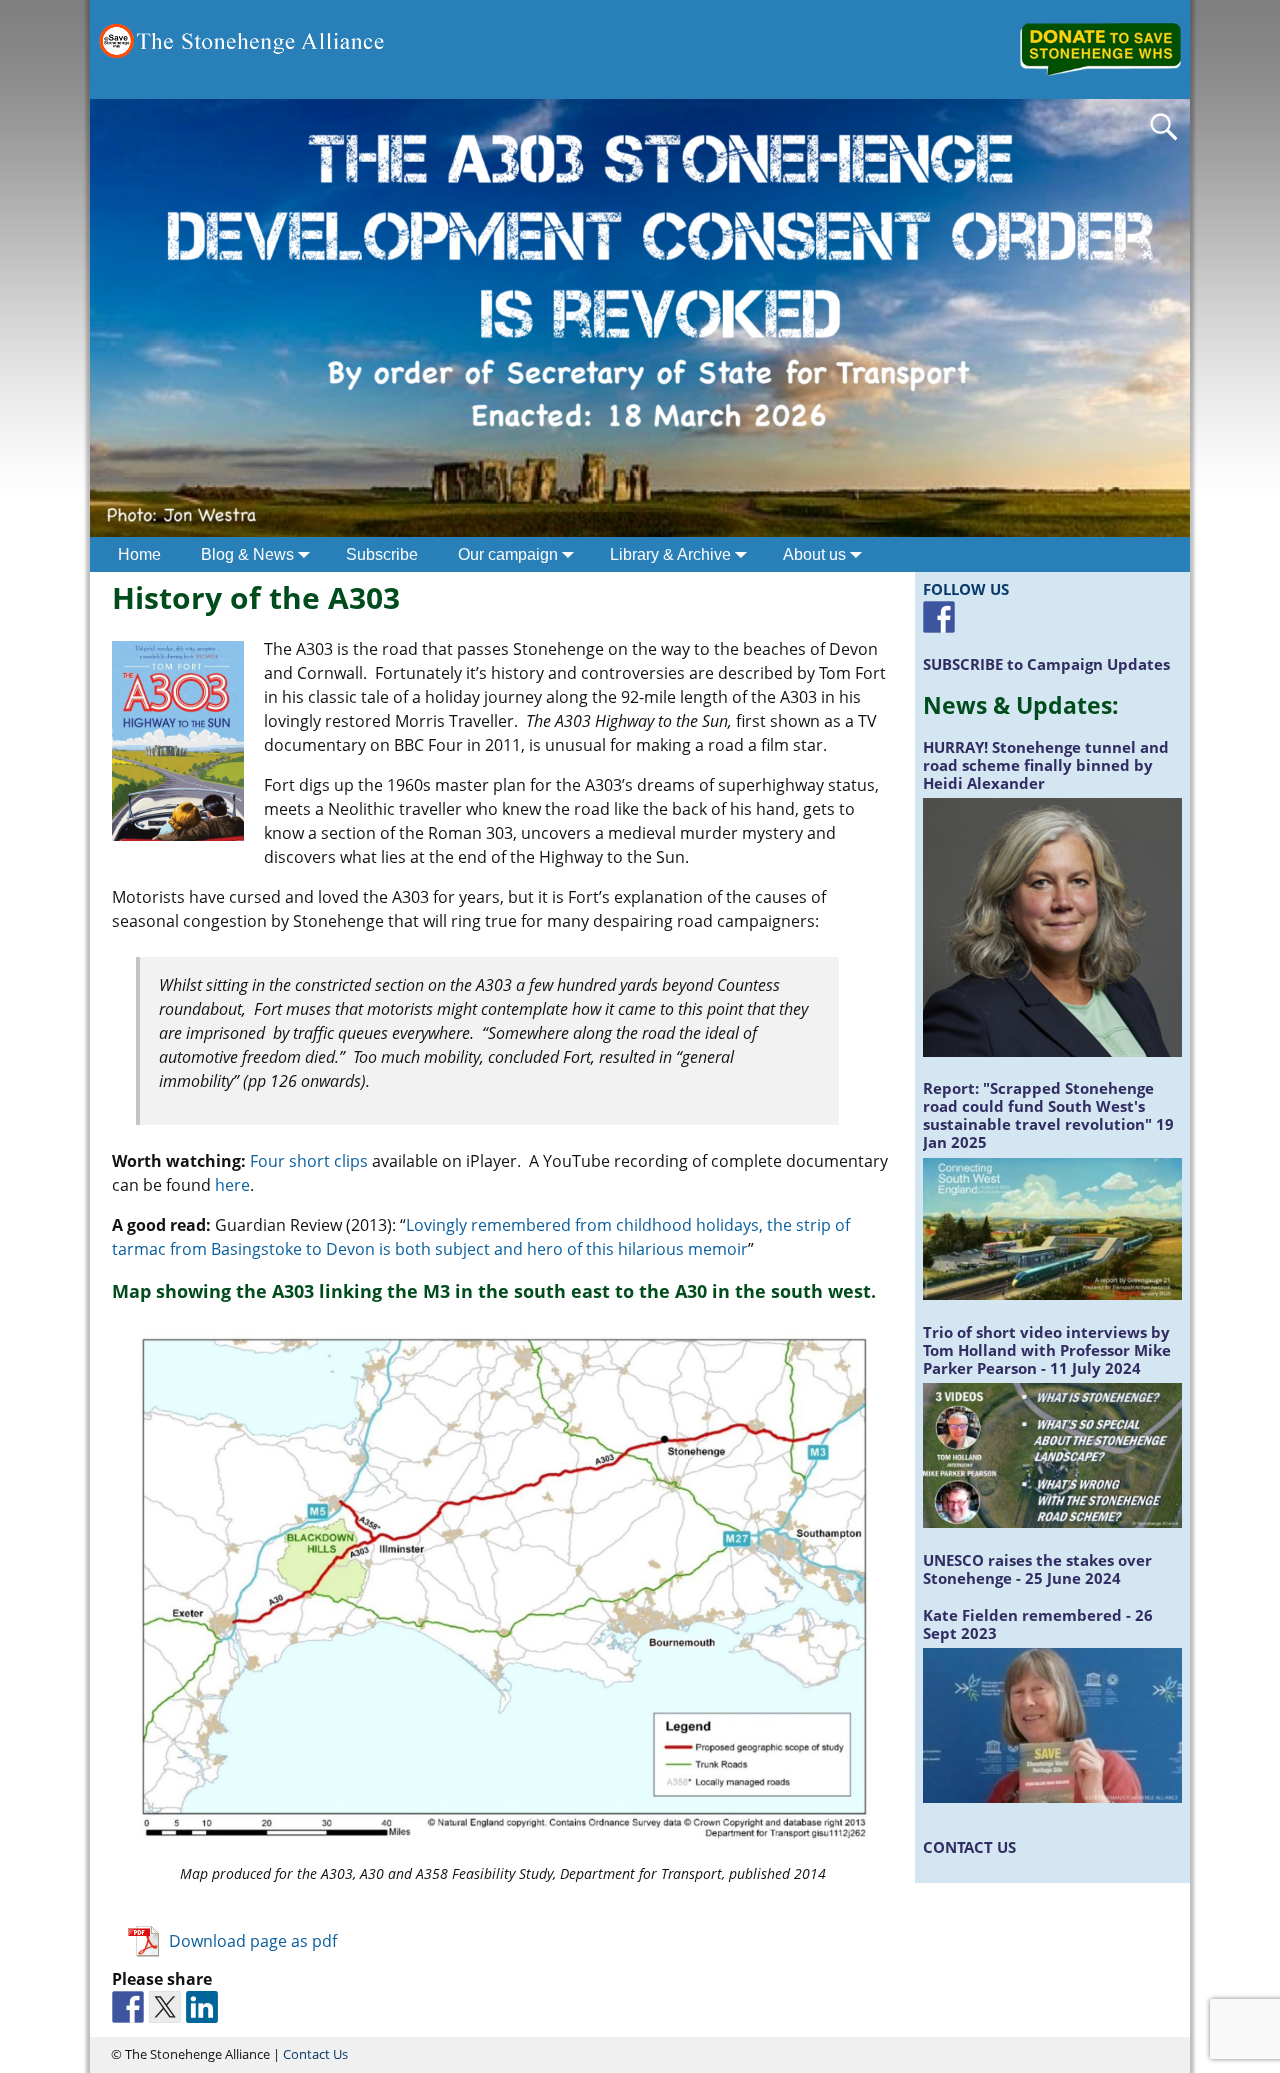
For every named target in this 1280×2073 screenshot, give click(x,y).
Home (139, 554)
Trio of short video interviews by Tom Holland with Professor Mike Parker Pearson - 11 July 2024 (1047, 1350)
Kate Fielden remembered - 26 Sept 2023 (1038, 1624)
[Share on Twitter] (165, 2007)
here (230, 1185)
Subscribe (382, 554)
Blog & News (247, 554)
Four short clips (309, 1161)
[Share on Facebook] (128, 2007)
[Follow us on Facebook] (939, 617)
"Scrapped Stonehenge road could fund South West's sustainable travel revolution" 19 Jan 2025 (1048, 1115)
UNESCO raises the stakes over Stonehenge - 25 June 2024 (1037, 1569)
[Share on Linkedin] (202, 2007)
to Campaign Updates (1046, 664)
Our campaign (508, 554)
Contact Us (315, 2054)
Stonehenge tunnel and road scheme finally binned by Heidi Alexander (1046, 765)
